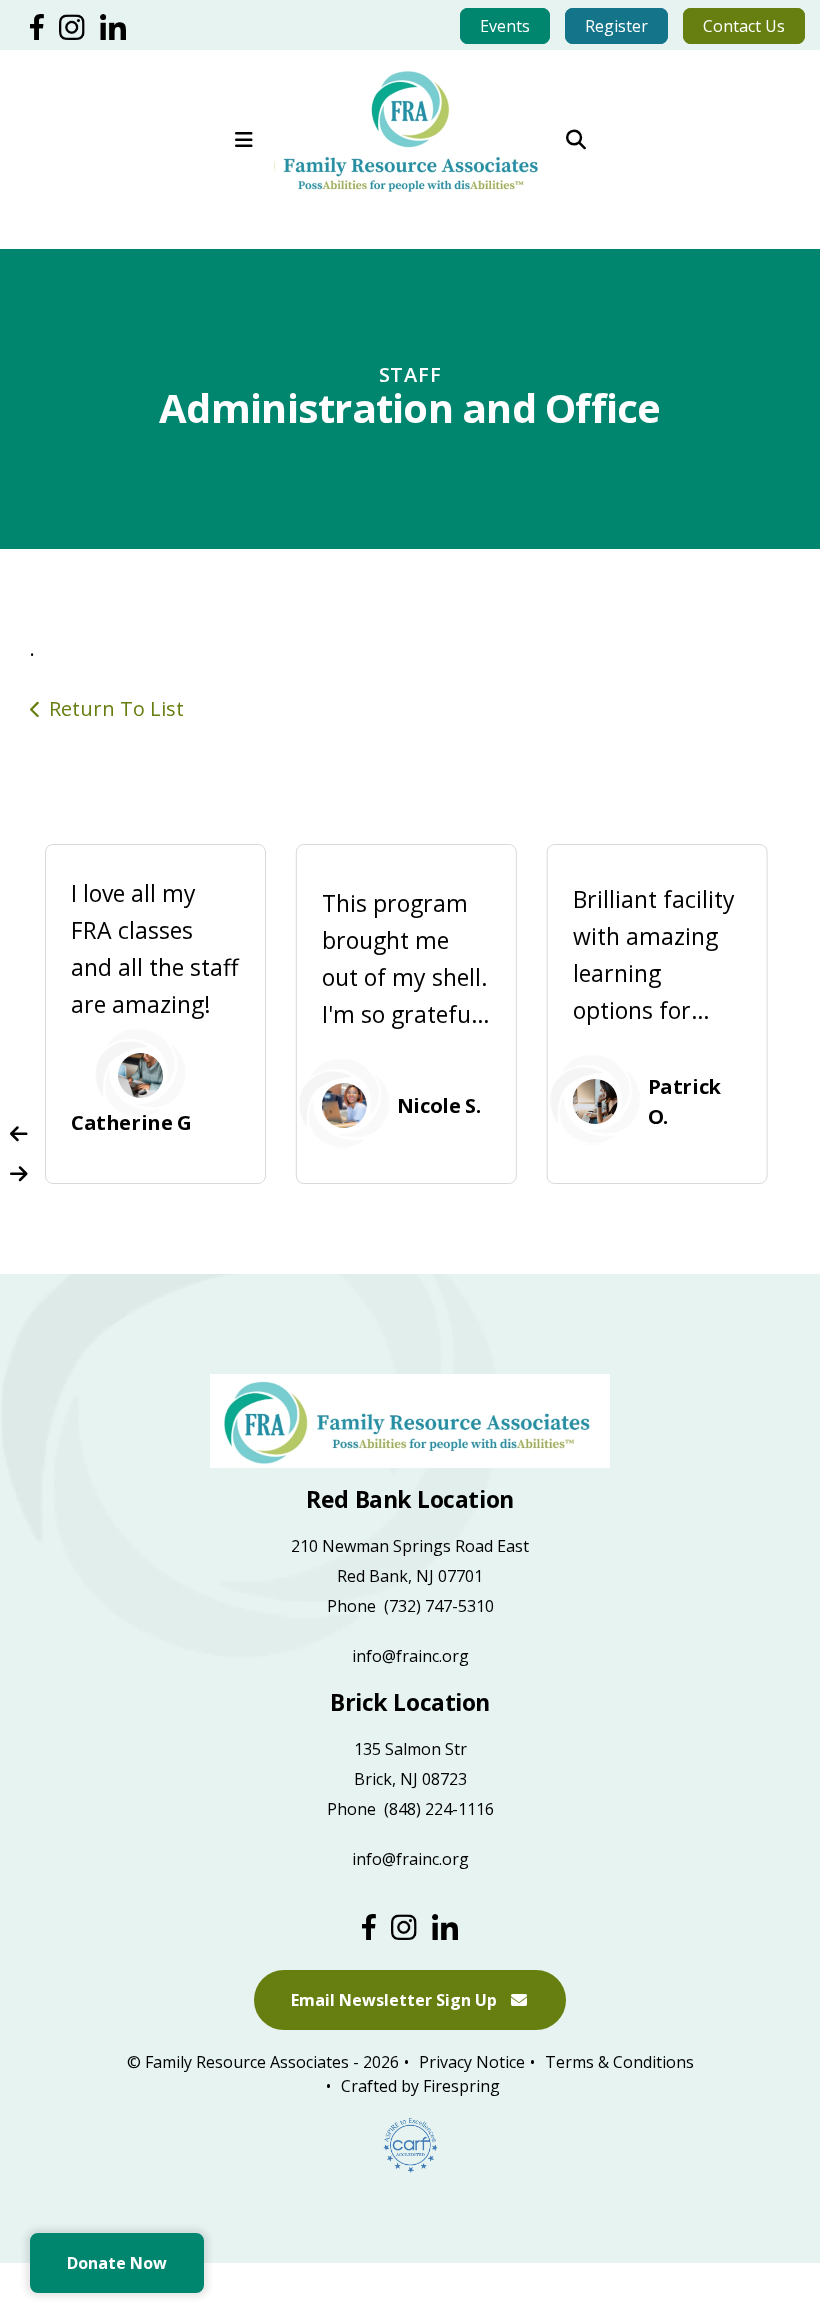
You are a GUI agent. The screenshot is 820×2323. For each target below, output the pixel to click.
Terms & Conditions (619, 2062)
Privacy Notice (472, 2062)
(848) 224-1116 (439, 1809)
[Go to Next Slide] (19, 1174)
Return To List (116, 708)
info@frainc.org (410, 1656)
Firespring (461, 2086)
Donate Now (117, 2263)
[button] (244, 130)
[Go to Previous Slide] (19, 1134)
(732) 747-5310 (439, 1606)
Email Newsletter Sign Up (396, 2000)
